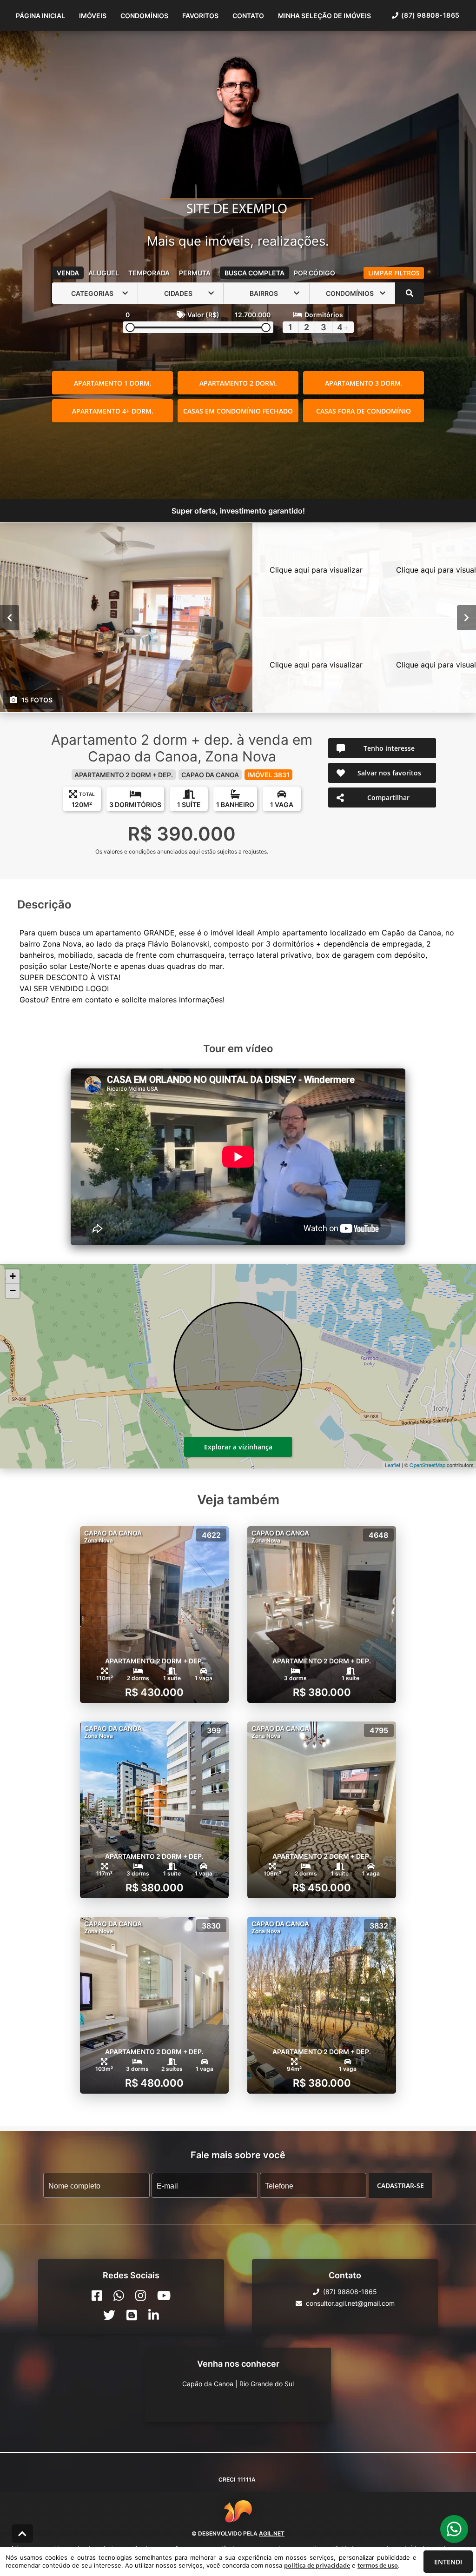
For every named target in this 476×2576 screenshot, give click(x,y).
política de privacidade (317, 2565)
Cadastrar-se (400, 2186)
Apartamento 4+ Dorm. (113, 411)
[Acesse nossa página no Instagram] (141, 2296)
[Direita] (466, 618)
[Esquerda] (10, 618)
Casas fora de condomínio (364, 411)
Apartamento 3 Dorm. (364, 383)
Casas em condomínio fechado (238, 411)
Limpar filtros (394, 273)
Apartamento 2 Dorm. (238, 383)
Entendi (448, 2562)
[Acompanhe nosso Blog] (132, 2315)
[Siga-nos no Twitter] (109, 2315)
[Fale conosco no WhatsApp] (119, 2296)
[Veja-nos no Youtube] (164, 2296)
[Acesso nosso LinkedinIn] (154, 2315)
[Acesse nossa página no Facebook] (97, 2296)
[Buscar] (410, 293)
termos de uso (378, 2565)
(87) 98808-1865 (430, 15)
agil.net (272, 2533)
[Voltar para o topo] (22, 2534)
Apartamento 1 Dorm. (113, 383)
